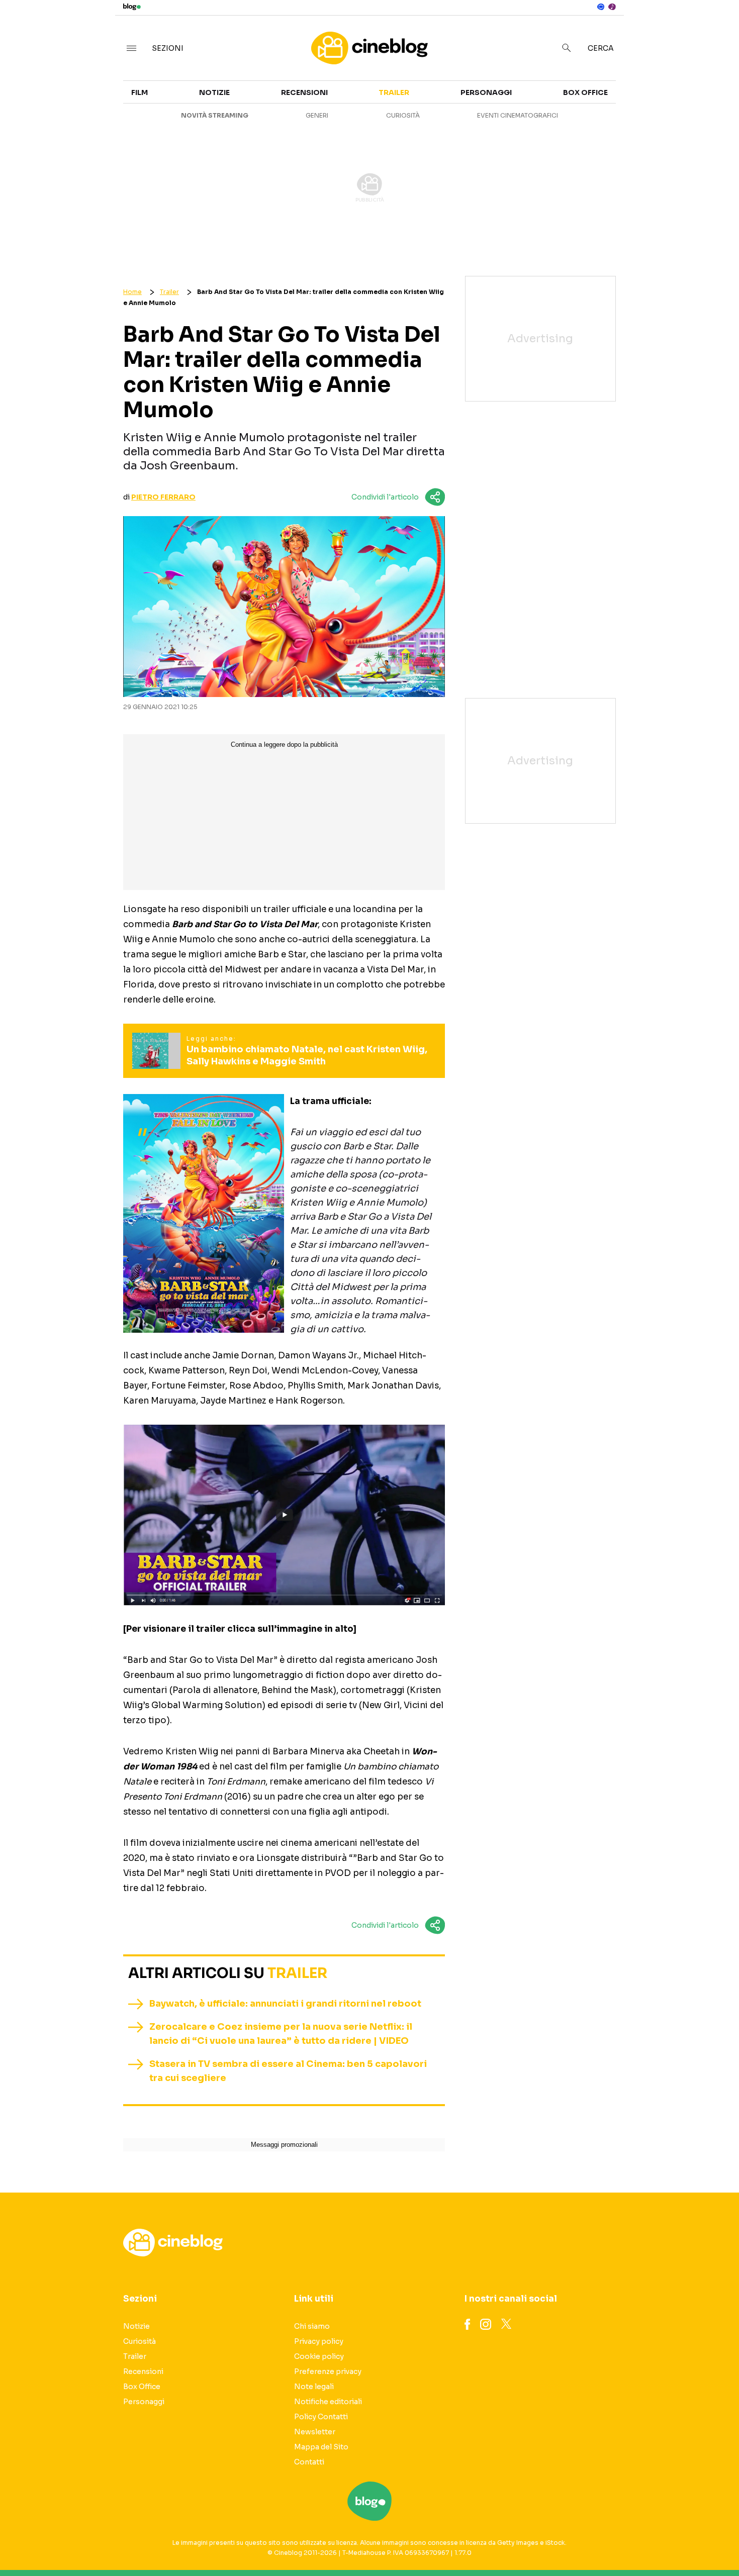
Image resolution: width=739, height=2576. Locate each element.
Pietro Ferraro (163, 497)
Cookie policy (319, 2356)
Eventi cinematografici (518, 115)
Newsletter (315, 2432)
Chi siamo (312, 2326)
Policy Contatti (321, 2417)
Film (140, 92)
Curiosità (403, 115)
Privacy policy (319, 2341)
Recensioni (304, 92)
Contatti (309, 2462)
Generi (317, 115)
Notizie (214, 92)
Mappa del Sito (321, 2447)
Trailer (637, 98)
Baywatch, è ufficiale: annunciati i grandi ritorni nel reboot (285, 2004)
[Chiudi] (715, 29)
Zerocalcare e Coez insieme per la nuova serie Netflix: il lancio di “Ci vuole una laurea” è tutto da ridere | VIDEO (281, 2034)
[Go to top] (635, 2543)
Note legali (314, 2387)
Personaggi (486, 92)
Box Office (644, 117)
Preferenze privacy (328, 2371)
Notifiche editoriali (328, 2402)
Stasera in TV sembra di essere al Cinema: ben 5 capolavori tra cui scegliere (288, 2071)
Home (132, 292)
